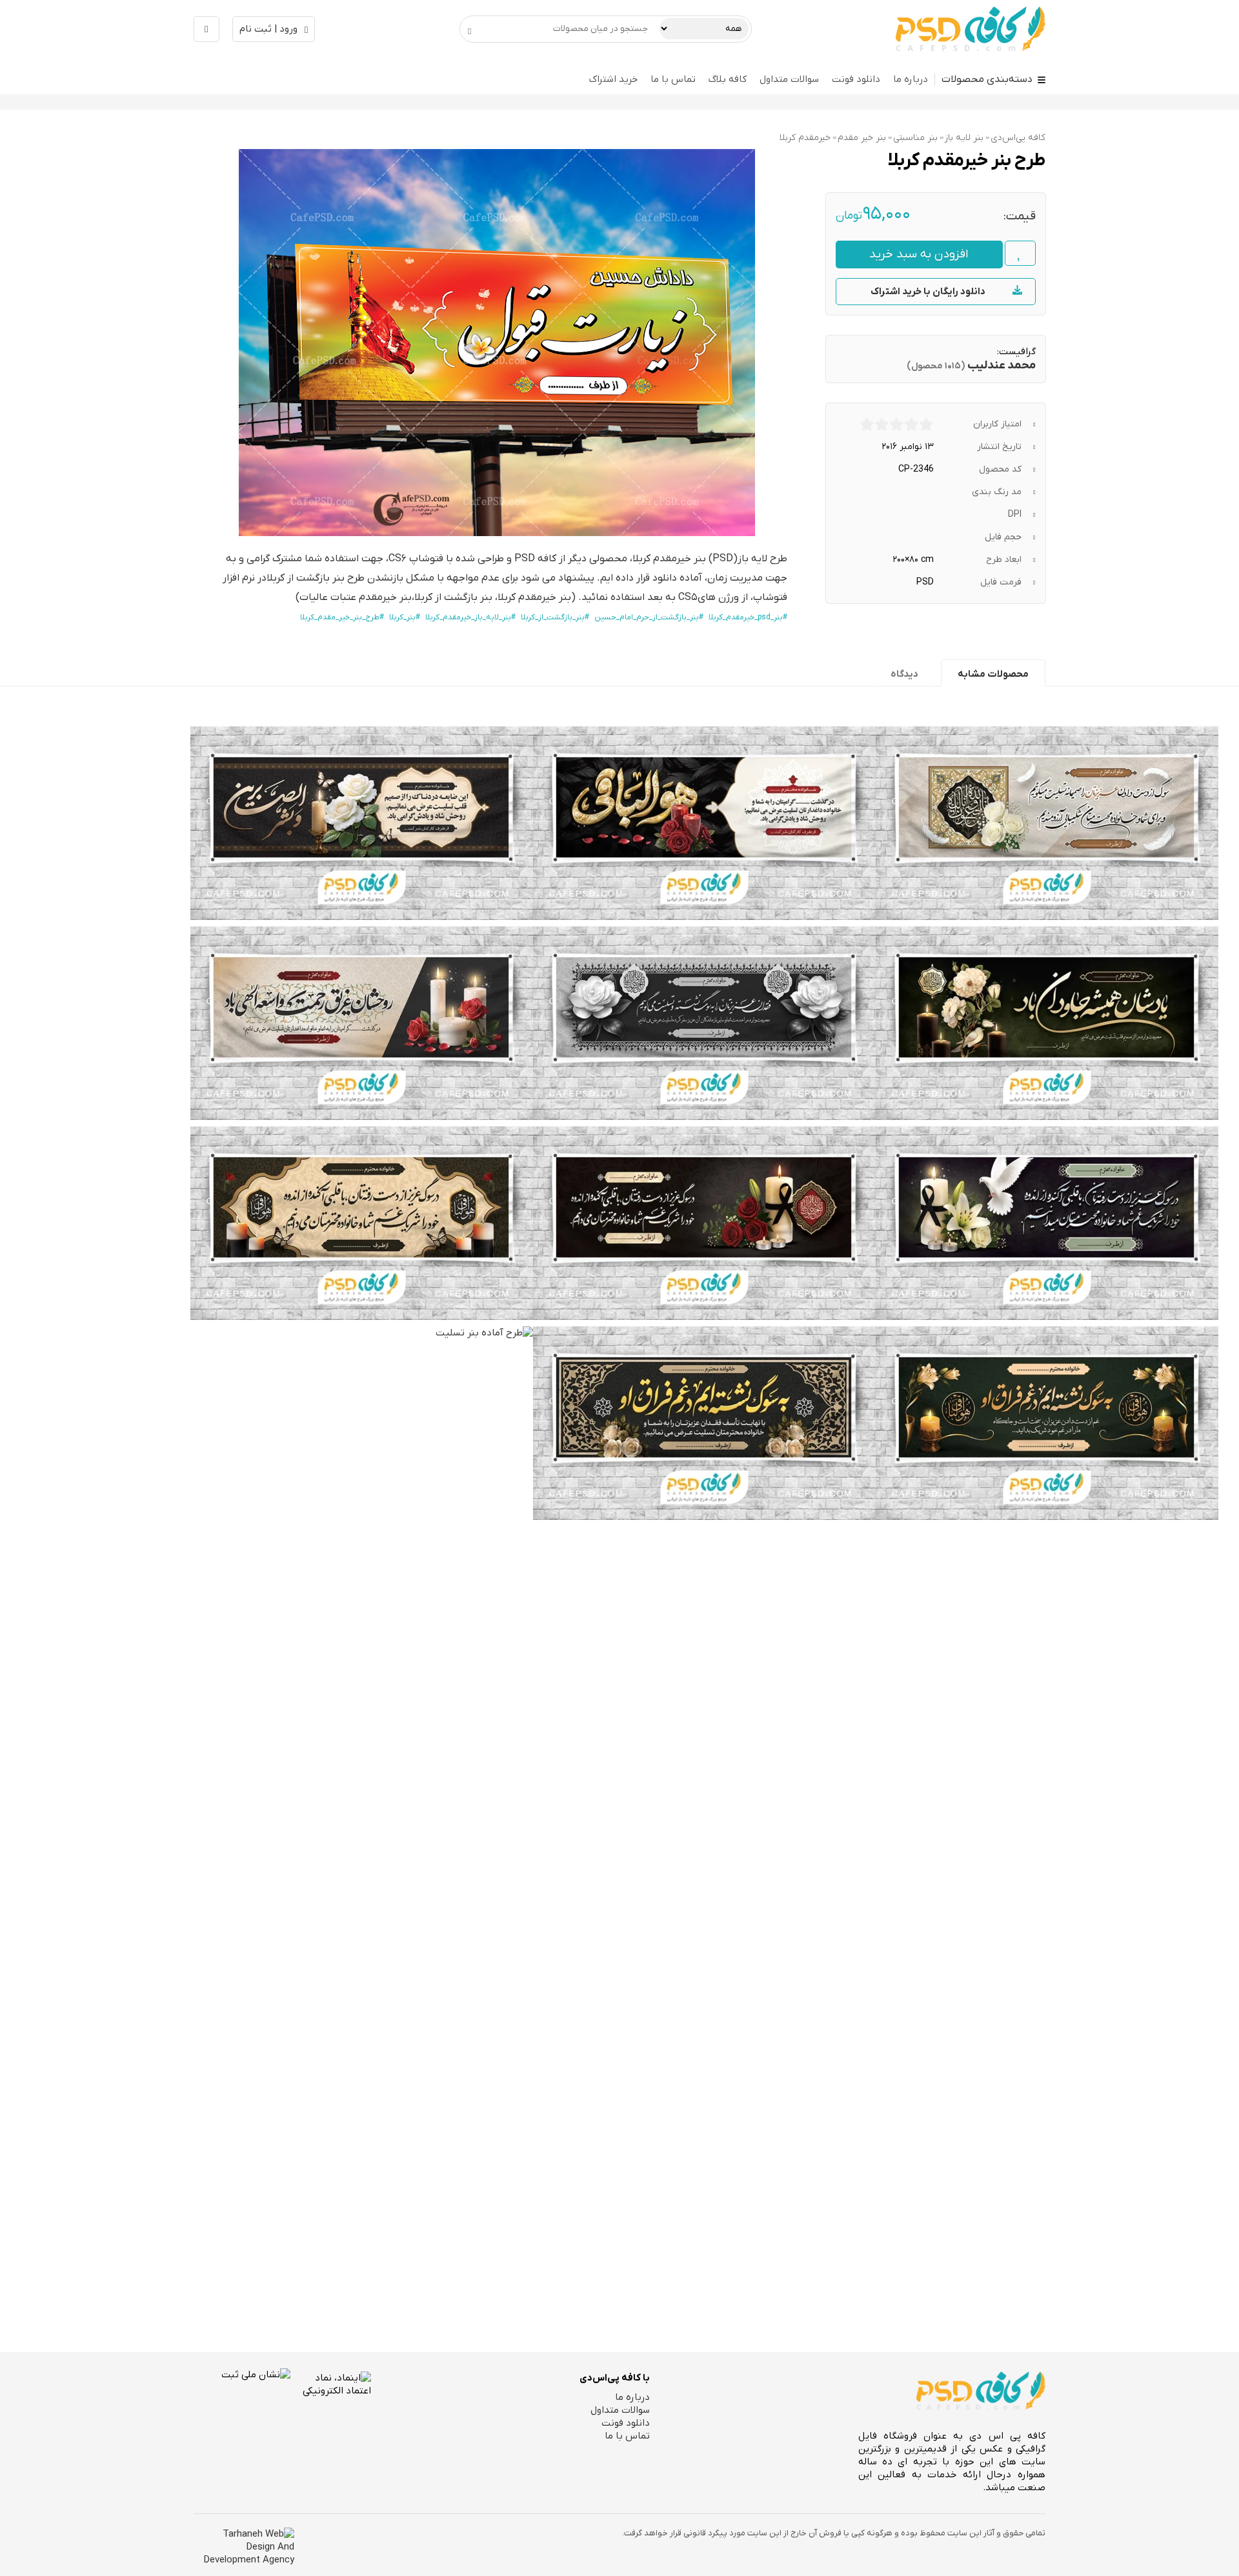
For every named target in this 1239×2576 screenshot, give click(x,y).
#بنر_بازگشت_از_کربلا (555, 617)
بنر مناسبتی (915, 138)
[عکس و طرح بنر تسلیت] (1047, 1423)
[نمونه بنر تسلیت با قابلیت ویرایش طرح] (704, 823)
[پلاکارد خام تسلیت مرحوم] (362, 1223)
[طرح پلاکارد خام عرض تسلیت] (704, 1223)
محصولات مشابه (993, 674)
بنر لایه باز (964, 138)
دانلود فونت (856, 79)
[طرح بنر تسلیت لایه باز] (1047, 823)
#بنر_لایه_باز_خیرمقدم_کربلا (470, 617)
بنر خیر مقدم (862, 138)
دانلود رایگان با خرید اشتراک (928, 292)
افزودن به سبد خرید (919, 255)
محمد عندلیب (1002, 365)
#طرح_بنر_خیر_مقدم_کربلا (342, 617)
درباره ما (911, 79)
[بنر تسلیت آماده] (704, 1023)
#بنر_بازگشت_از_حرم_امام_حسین (649, 617)
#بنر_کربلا (405, 617)
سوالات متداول (789, 79)
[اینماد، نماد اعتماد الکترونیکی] (331, 2415)
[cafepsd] (971, 29)
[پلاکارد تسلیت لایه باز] (362, 1023)
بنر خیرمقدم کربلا (669, 559)
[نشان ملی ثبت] (242, 2417)
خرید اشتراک (613, 79)
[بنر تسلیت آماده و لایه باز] (1047, 1023)
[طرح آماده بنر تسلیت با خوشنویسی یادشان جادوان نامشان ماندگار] (362, 1810)
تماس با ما (673, 79)
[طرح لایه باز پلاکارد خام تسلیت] (1047, 1223)
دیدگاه (904, 674)
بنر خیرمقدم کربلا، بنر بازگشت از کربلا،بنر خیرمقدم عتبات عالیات (435, 597)
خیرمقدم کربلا (805, 138)
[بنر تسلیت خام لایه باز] (704, 1423)
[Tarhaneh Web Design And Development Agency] (244, 2547)
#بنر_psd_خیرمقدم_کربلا (748, 617)
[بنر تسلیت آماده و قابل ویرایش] (362, 823)
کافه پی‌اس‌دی (1018, 138)
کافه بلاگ (728, 79)
